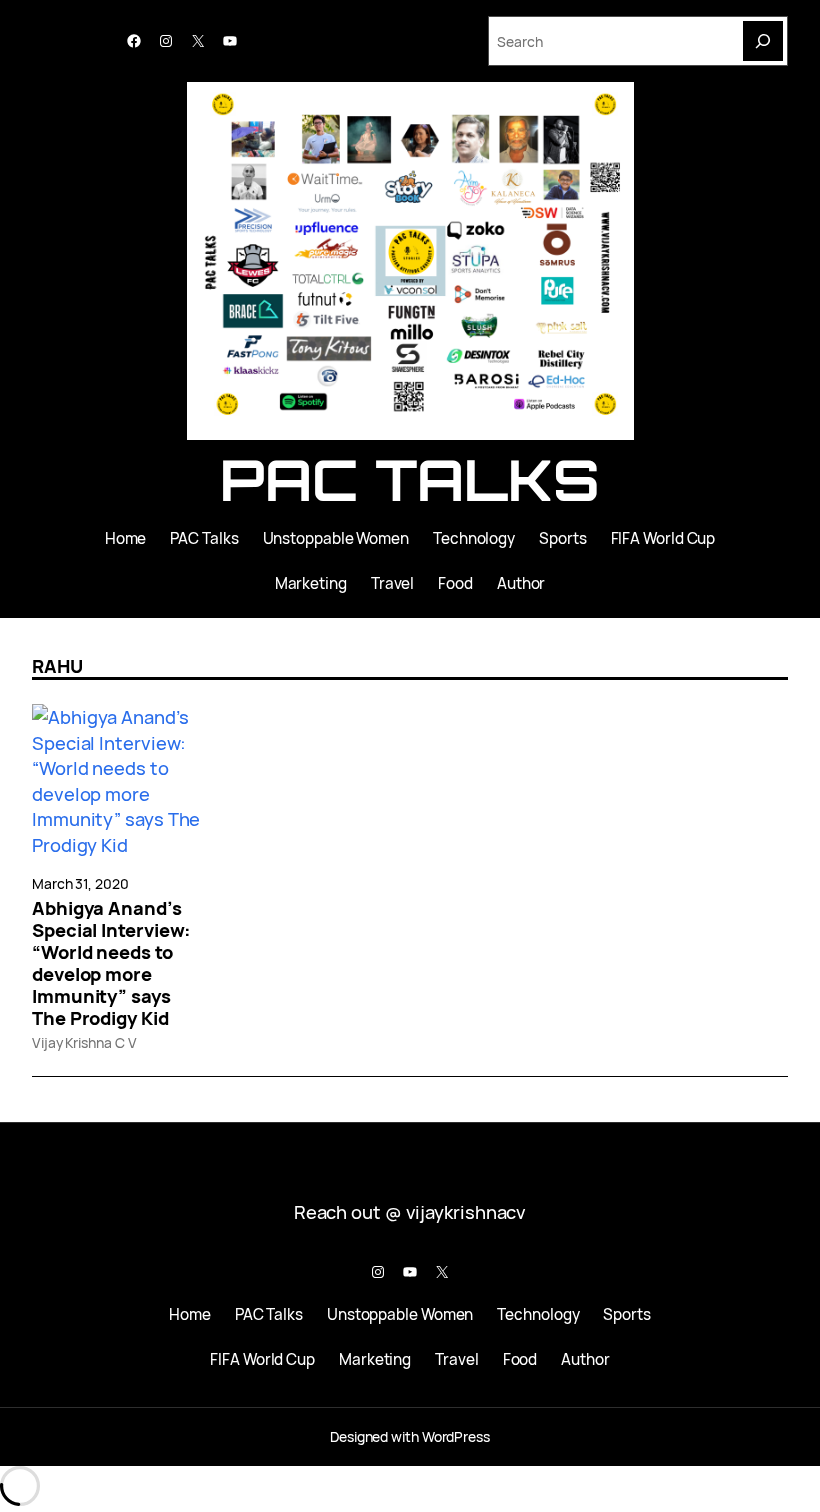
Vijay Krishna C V (84, 1042)
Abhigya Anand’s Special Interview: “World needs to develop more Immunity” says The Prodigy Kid (111, 963)
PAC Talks (410, 479)
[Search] (763, 41)
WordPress (456, 1436)
